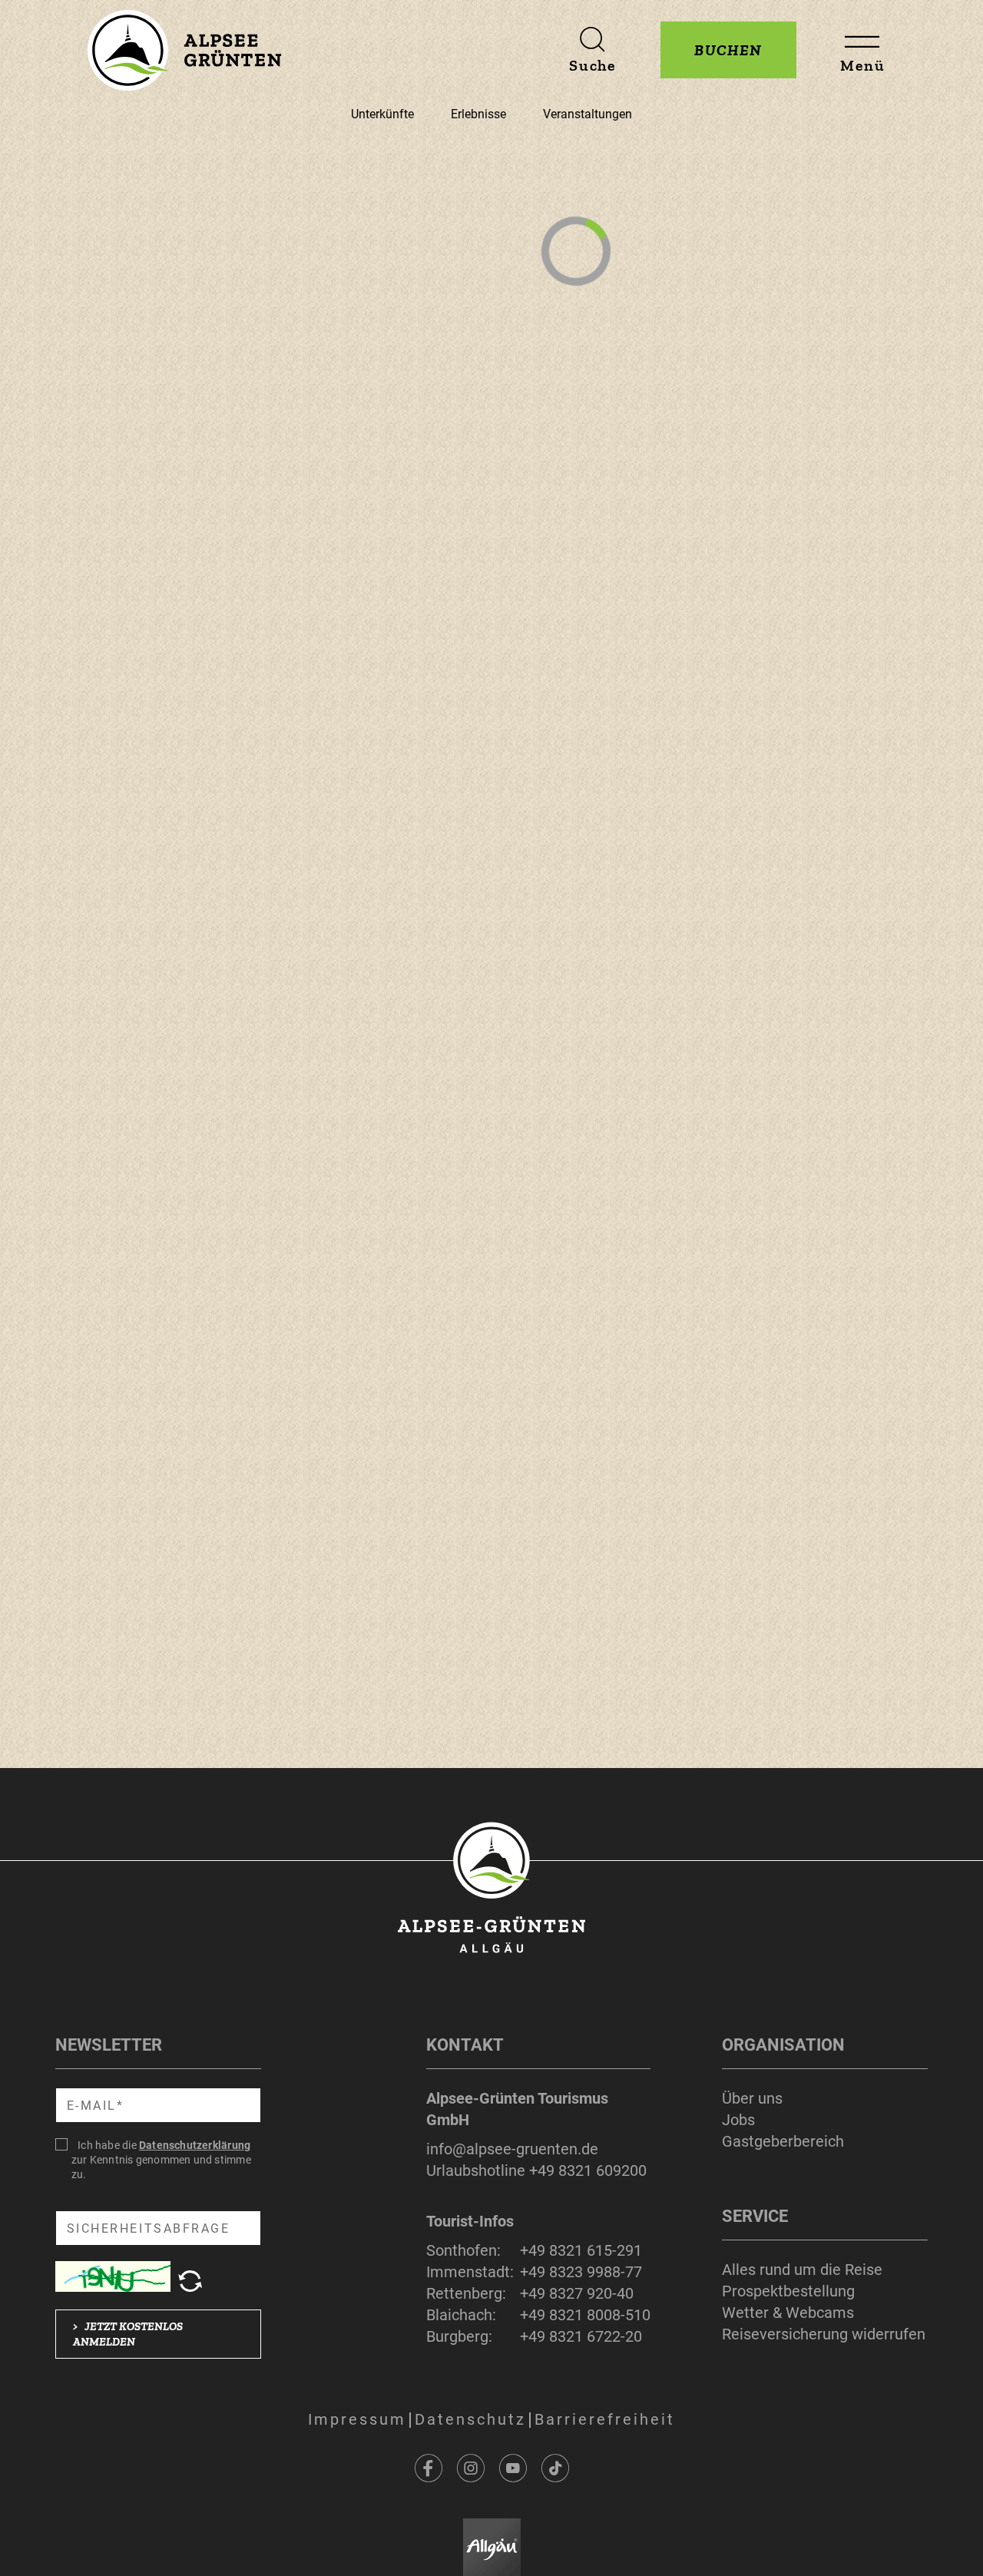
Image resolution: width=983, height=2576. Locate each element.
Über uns (752, 2098)
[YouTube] (513, 2468)
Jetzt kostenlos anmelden (128, 2334)
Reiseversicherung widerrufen (824, 2334)
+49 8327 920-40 (577, 2293)
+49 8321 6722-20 (581, 2336)
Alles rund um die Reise (802, 2270)
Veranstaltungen (587, 114)
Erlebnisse (478, 114)
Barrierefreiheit (605, 2419)
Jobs (738, 2120)
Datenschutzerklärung (195, 2145)
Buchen (728, 50)
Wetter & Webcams (788, 2313)
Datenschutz (470, 2419)
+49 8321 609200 (588, 2170)
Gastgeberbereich (783, 2141)
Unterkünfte (382, 114)
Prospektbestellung (788, 2291)
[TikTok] (555, 2468)
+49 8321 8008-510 (585, 2315)
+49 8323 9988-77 (581, 2272)
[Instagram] (471, 2468)
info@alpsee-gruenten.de (512, 2149)
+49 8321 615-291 (581, 2250)
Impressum (357, 2419)
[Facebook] (429, 2468)
